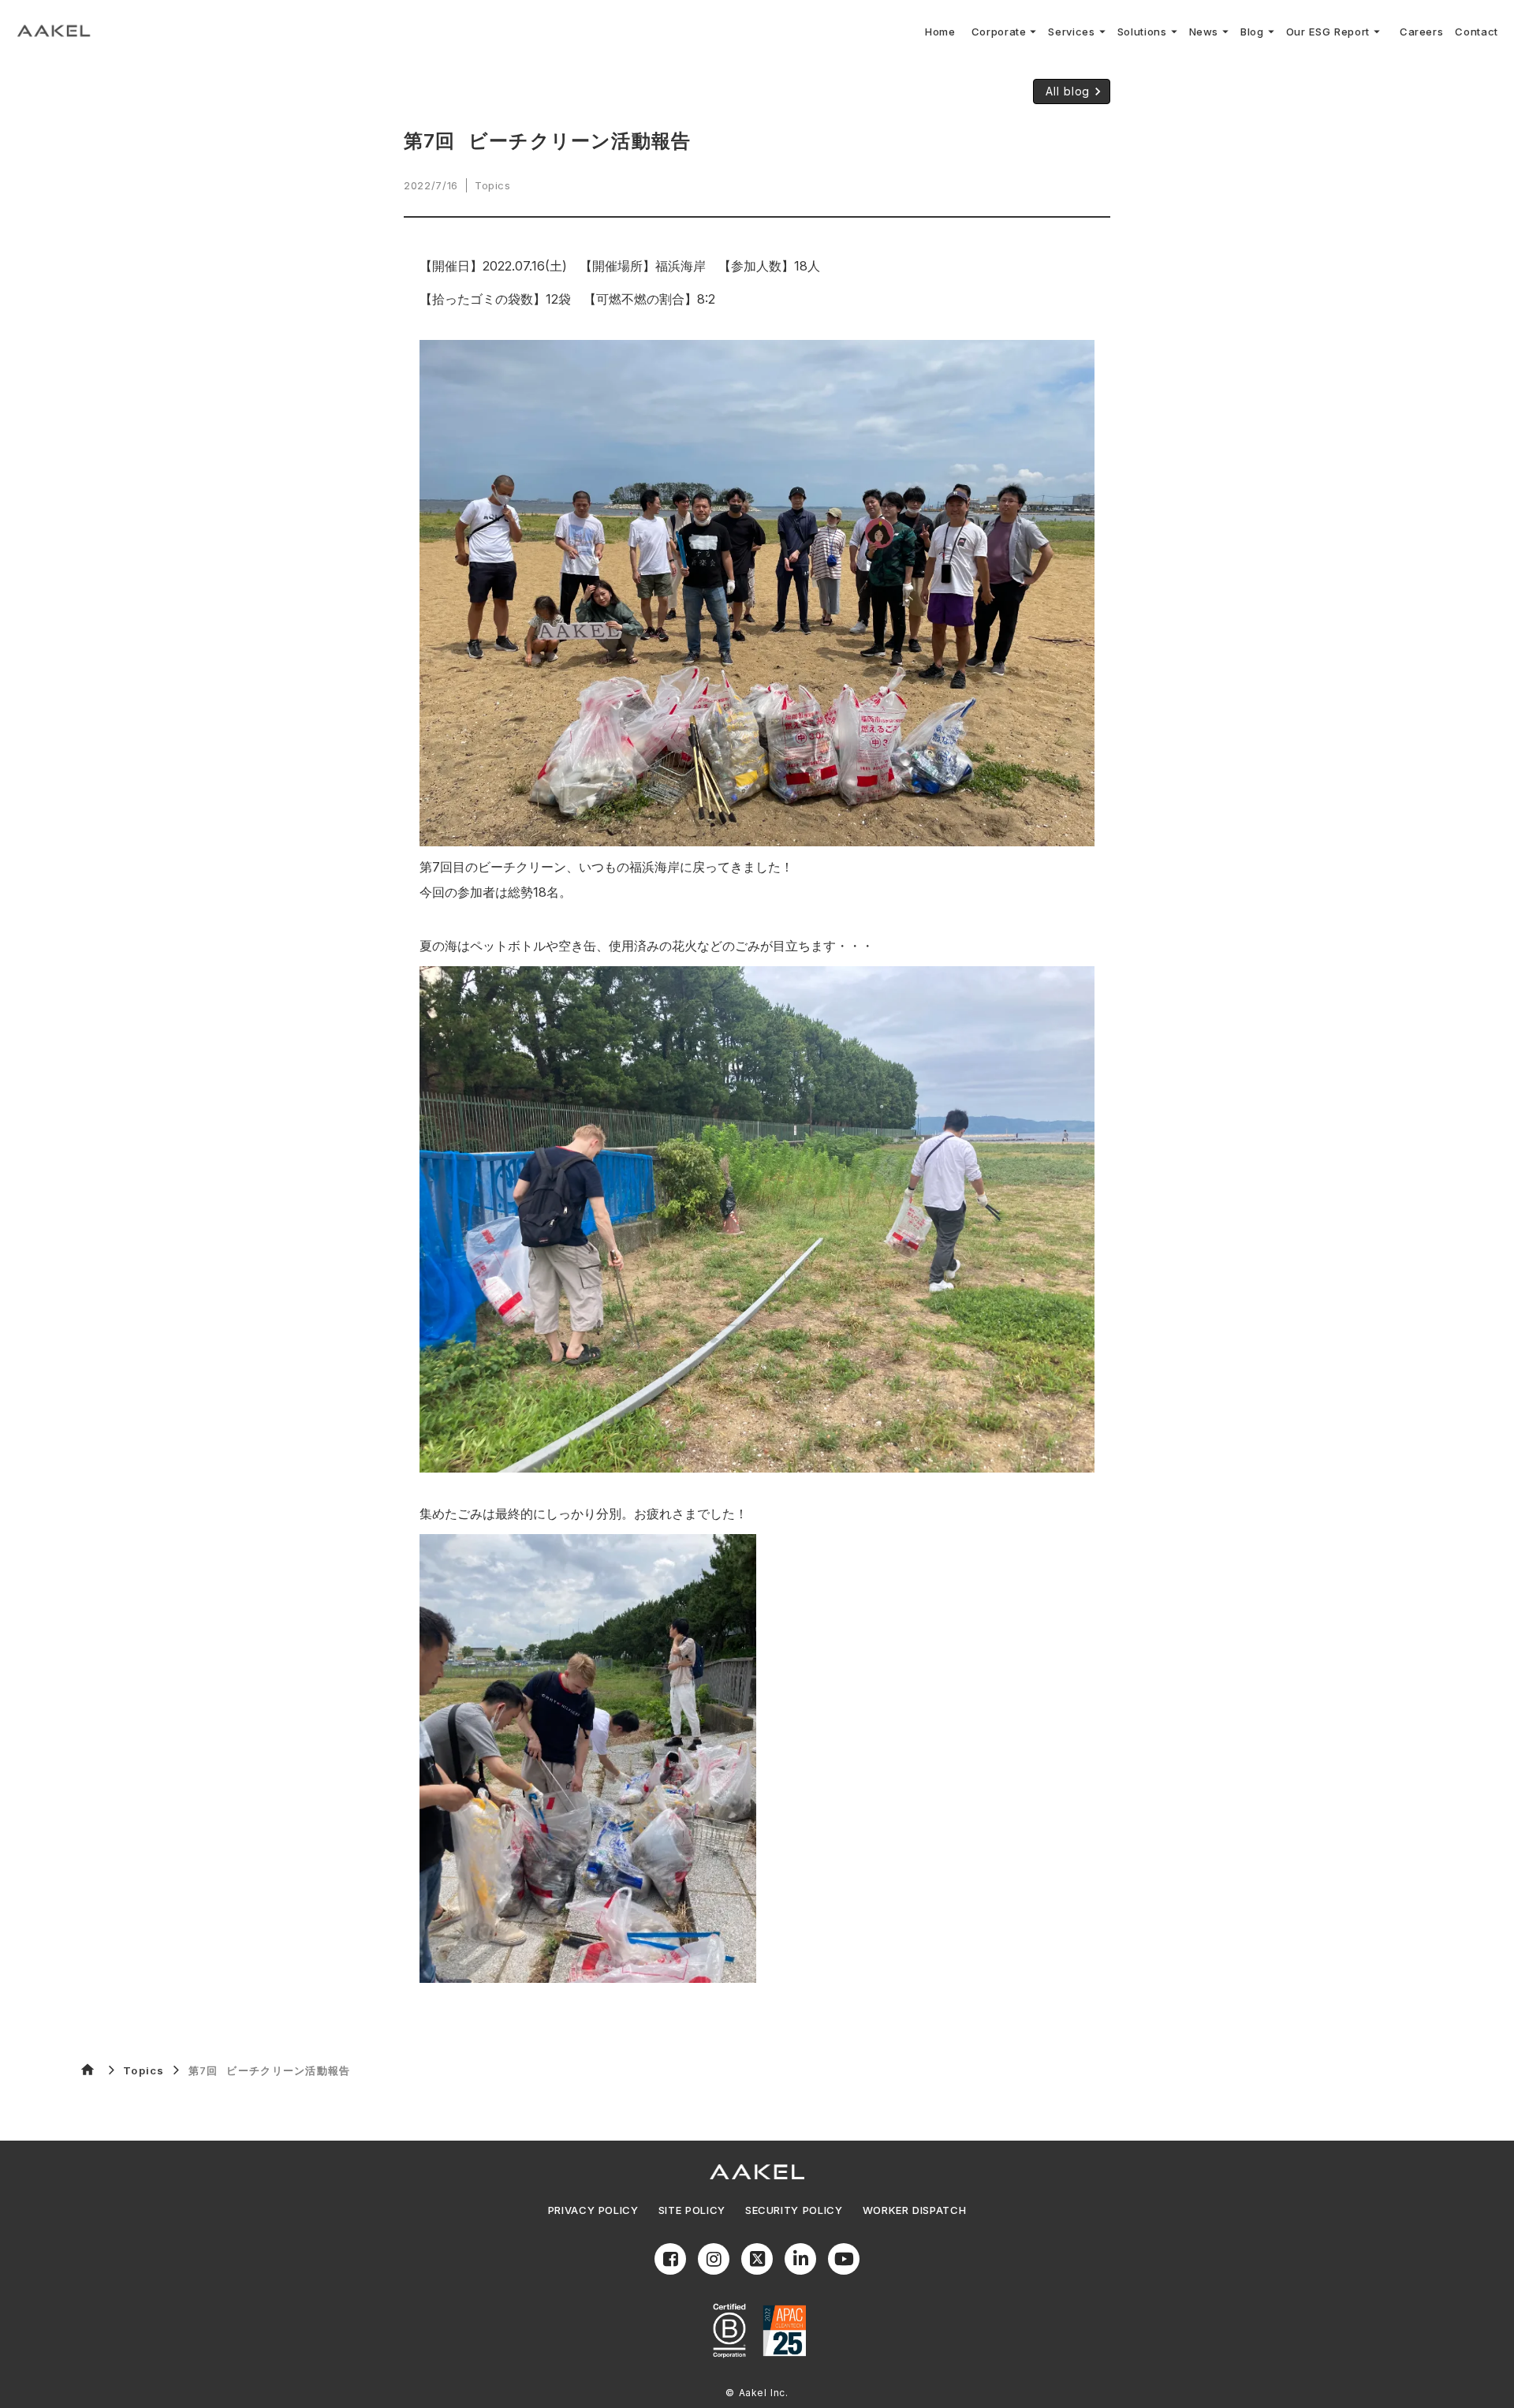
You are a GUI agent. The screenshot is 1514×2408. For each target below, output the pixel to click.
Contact (1477, 32)
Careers (1422, 32)
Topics (144, 2070)
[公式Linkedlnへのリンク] (800, 2259)
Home (940, 32)
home (88, 2070)
